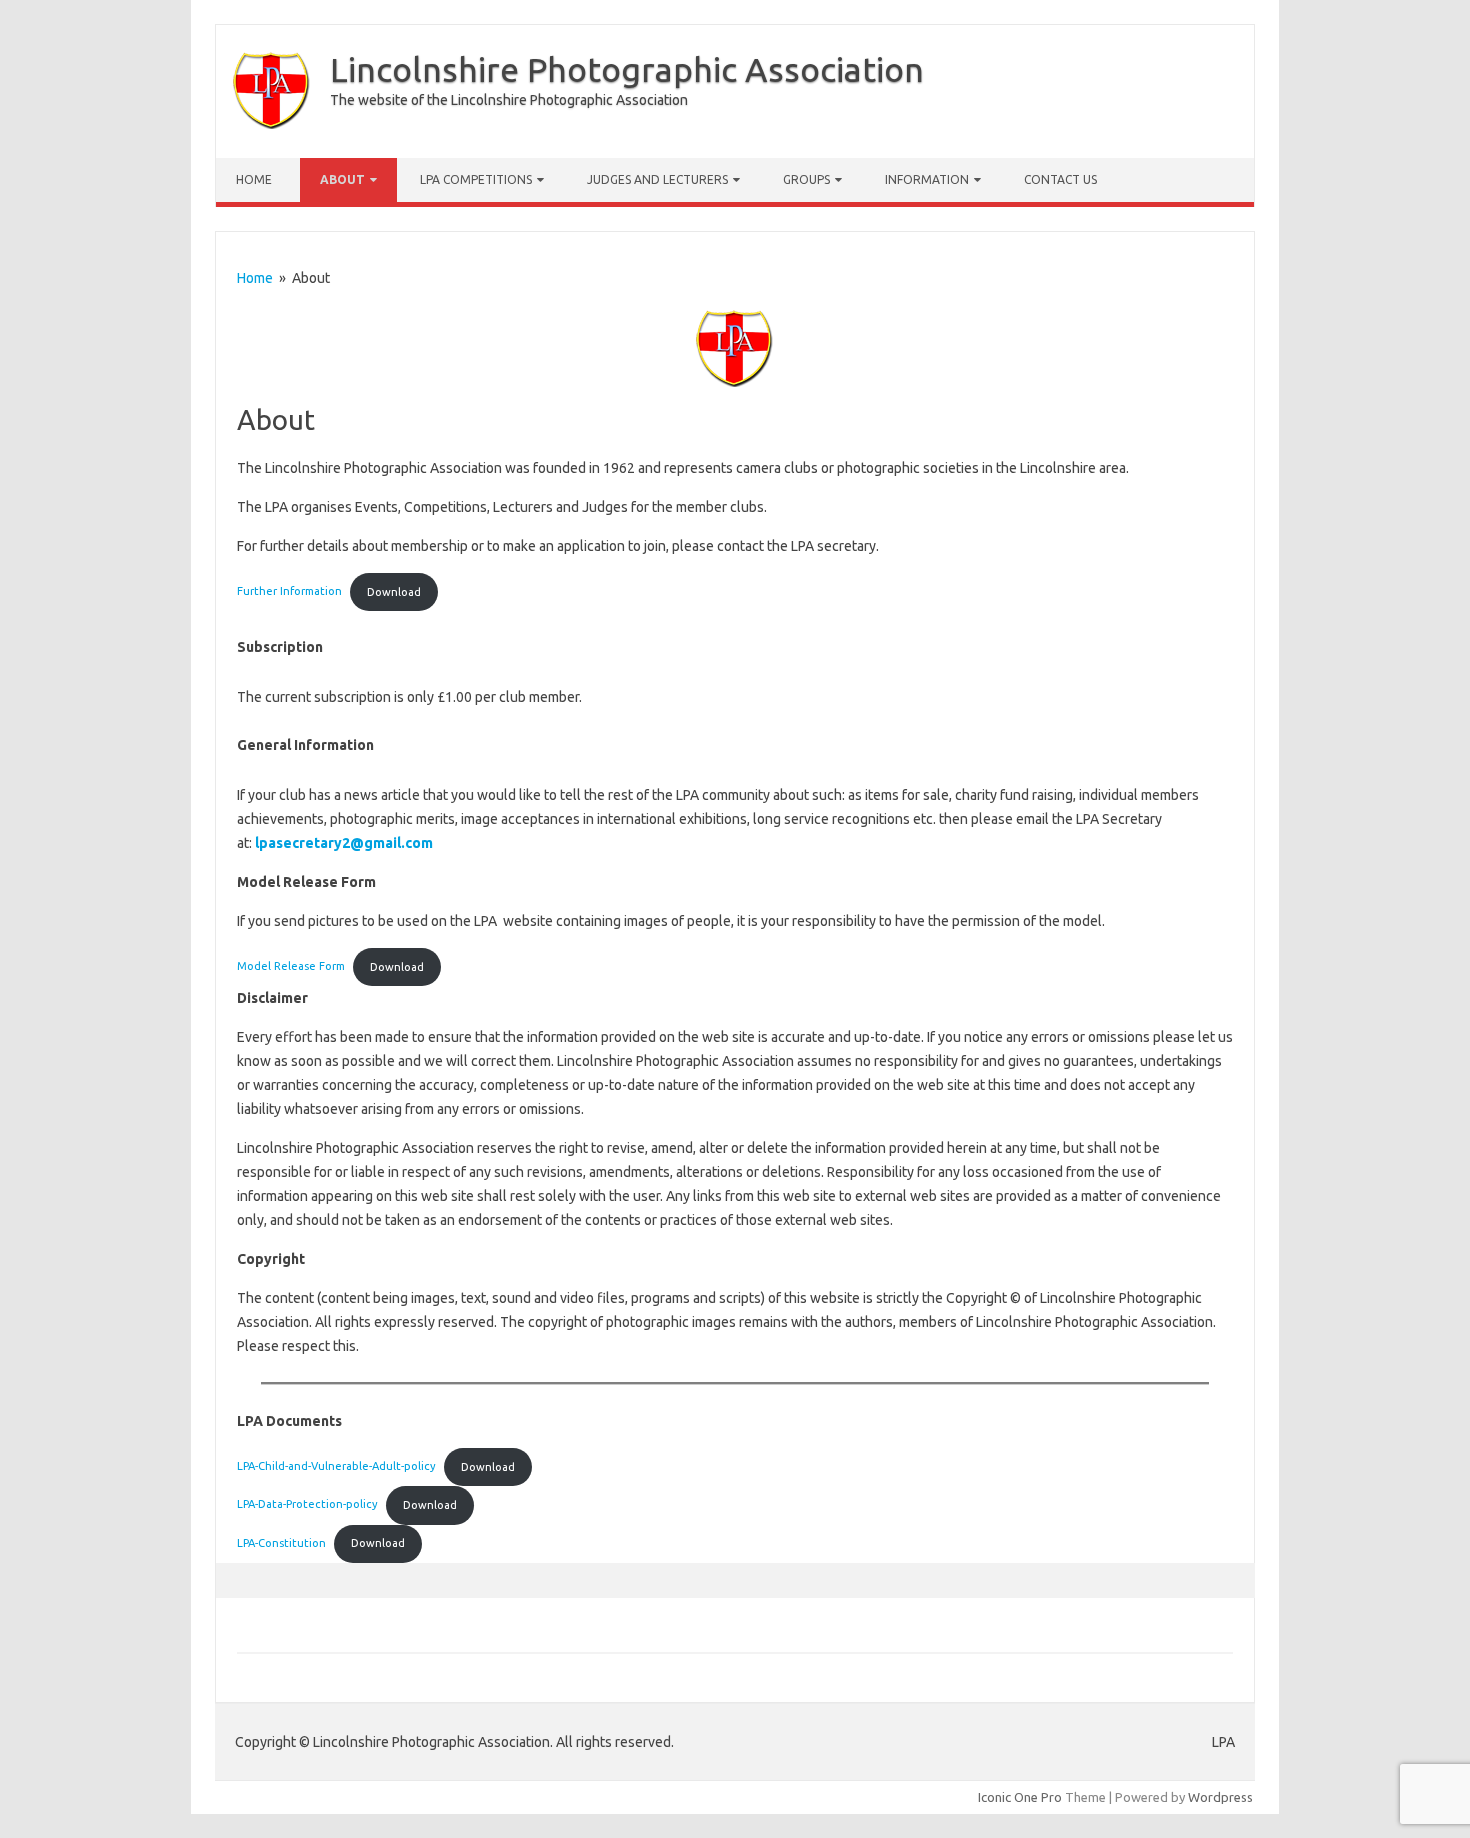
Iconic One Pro (1020, 1797)
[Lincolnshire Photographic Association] (271, 124)
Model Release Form (291, 967)
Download (394, 592)
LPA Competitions (476, 179)
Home (254, 179)
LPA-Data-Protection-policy (307, 1505)
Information (927, 179)
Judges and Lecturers (657, 179)
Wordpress (1220, 1797)
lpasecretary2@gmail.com (344, 843)
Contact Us (1060, 179)
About (342, 179)
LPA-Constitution (281, 1543)
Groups (806, 179)
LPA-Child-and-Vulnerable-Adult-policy (336, 1467)
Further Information (289, 592)
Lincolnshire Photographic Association (627, 69)
